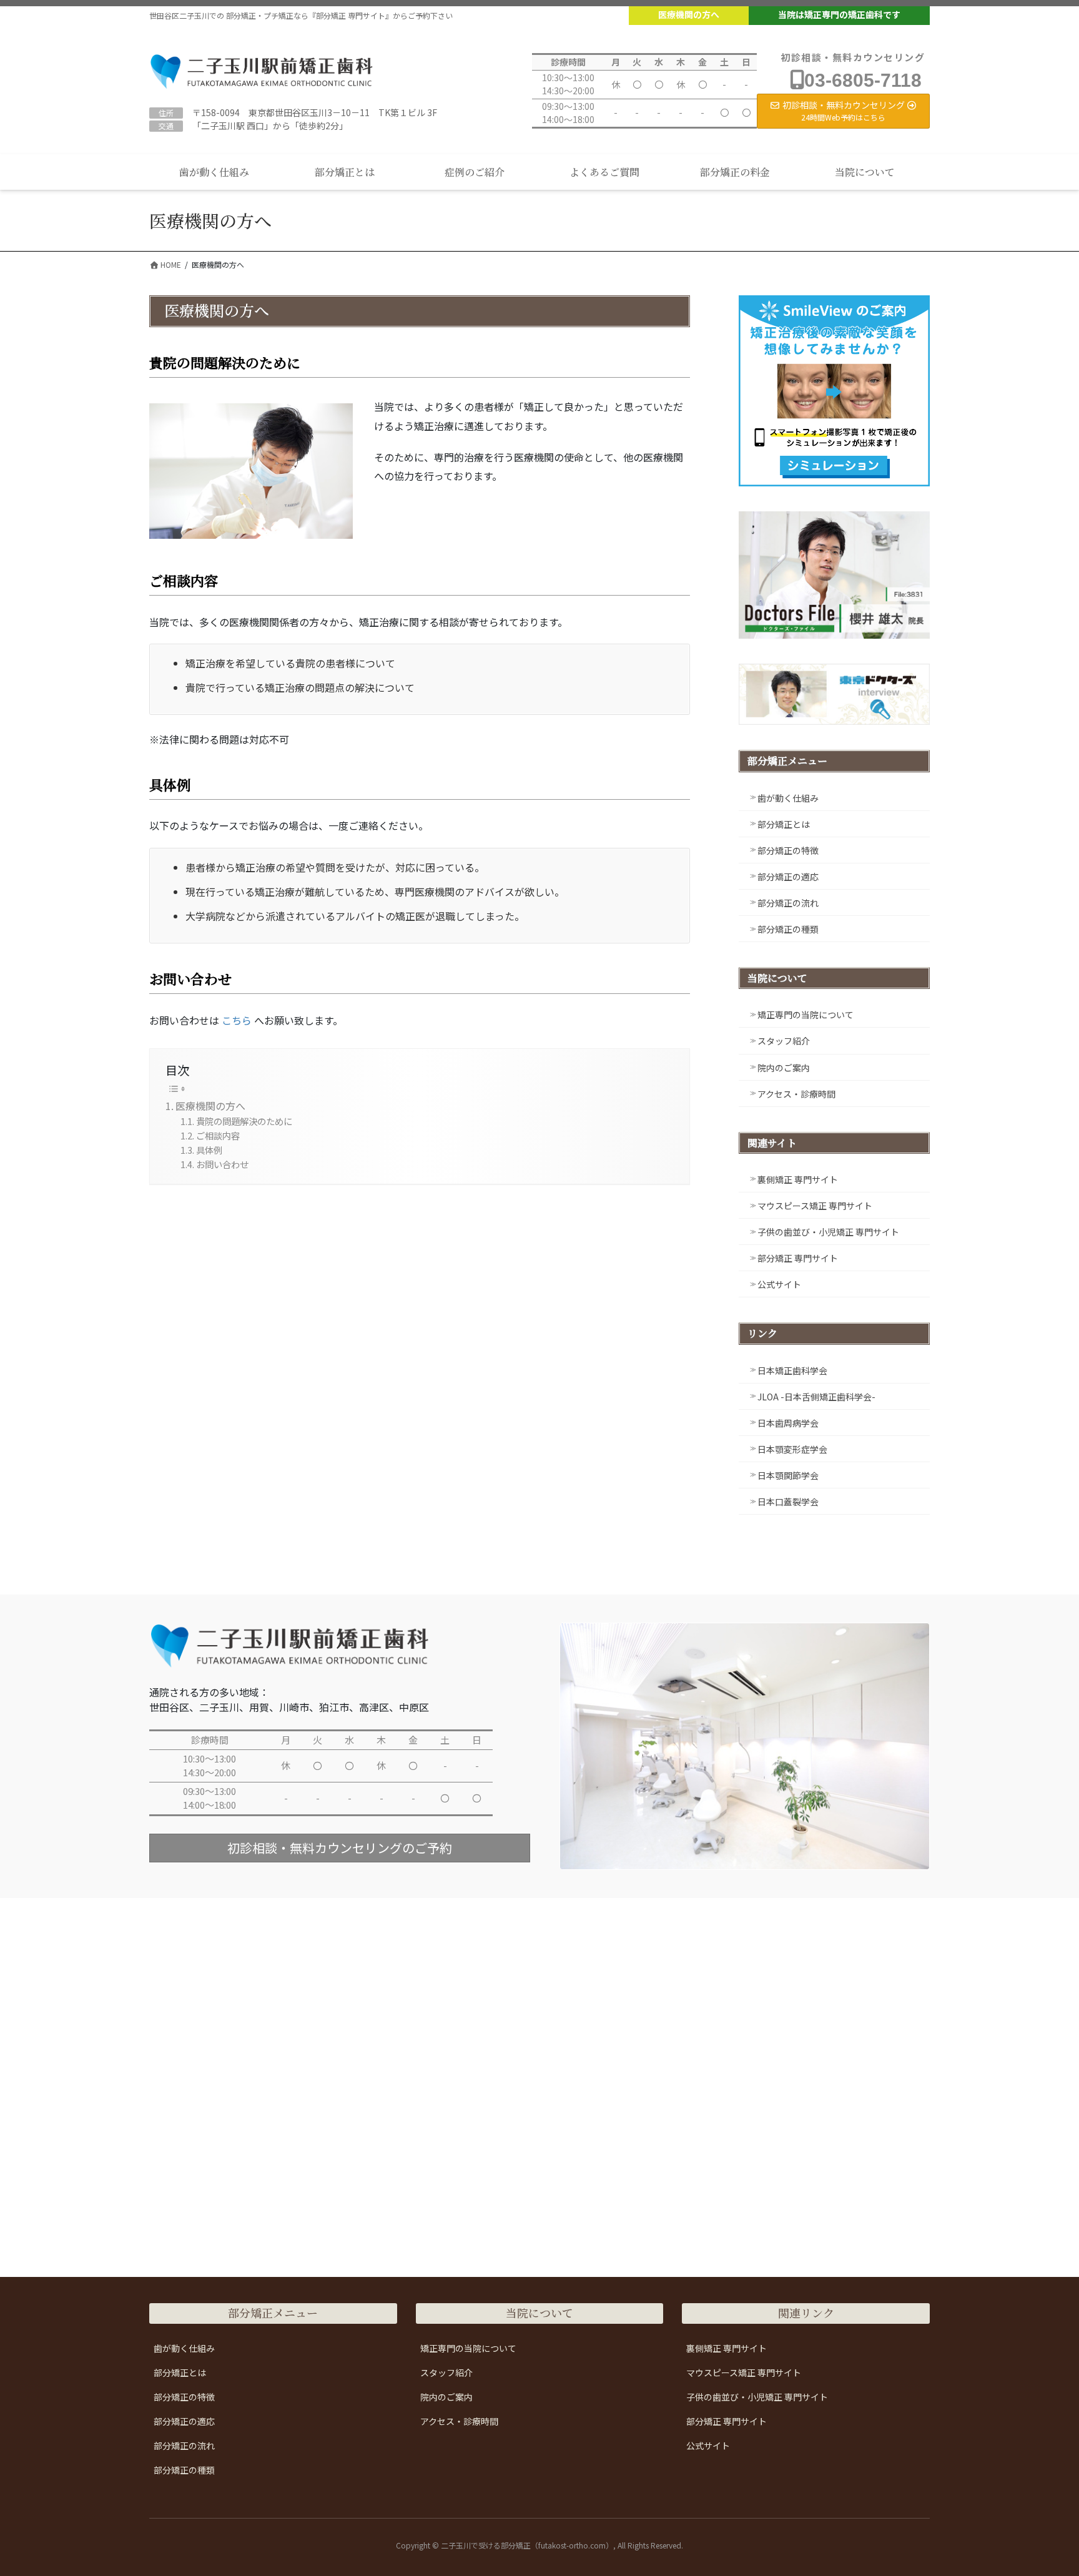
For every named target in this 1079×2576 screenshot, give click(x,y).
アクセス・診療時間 (796, 1094)
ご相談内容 (218, 1135)
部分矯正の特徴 (788, 850)
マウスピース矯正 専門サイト (815, 1206)
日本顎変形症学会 (792, 1449)
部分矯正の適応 (788, 877)
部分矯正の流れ (788, 903)
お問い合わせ (222, 1164)
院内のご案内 (784, 1068)
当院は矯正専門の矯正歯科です (839, 14)
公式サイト (779, 1284)
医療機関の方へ (689, 14)
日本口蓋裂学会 (788, 1502)
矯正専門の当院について (806, 1015)
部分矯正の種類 (788, 929)
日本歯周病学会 (788, 1423)
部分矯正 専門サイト (798, 1258)
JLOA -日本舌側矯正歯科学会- (816, 1397)
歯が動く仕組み (788, 798)
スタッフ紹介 (784, 1041)
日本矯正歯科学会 (792, 1370)
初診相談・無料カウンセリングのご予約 (340, 1848)
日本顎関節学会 (788, 1475)
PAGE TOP (1044, 2487)
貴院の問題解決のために (244, 1121)
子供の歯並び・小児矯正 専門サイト (828, 1232)
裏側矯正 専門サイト (798, 1179)
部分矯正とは (784, 824)
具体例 (209, 1150)
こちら (237, 1020)
